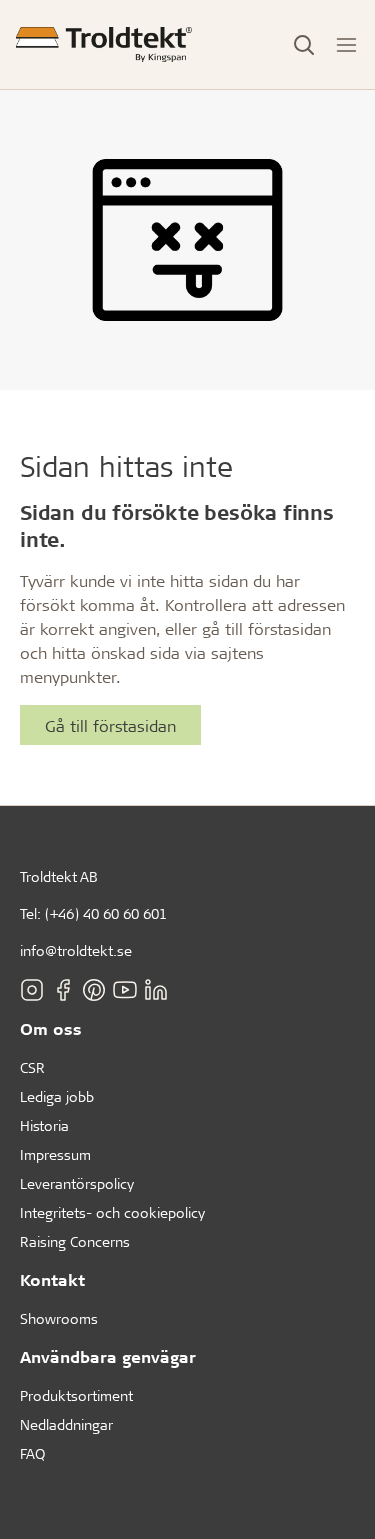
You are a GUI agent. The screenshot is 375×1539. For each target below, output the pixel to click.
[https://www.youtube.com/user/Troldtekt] (125, 989)
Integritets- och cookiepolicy (112, 1212)
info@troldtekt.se (76, 950)
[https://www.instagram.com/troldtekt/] (32, 989)
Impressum (55, 1154)
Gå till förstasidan (110, 725)
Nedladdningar (66, 1424)
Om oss (51, 1028)
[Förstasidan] (104, 44)
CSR (32, 1067)
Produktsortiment (76, 1395)
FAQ (32, 1453)
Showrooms (59, 1318)
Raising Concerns (75, 1241)
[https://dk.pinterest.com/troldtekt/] (94, 989)
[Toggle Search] (304, 45)
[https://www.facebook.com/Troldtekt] (63, 989)
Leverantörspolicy (77, 1183)
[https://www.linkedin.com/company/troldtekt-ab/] (156, 989)
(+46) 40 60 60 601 (106, 913)
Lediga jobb (57, 1096)
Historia (44, 1125)
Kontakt (52, 1279)
